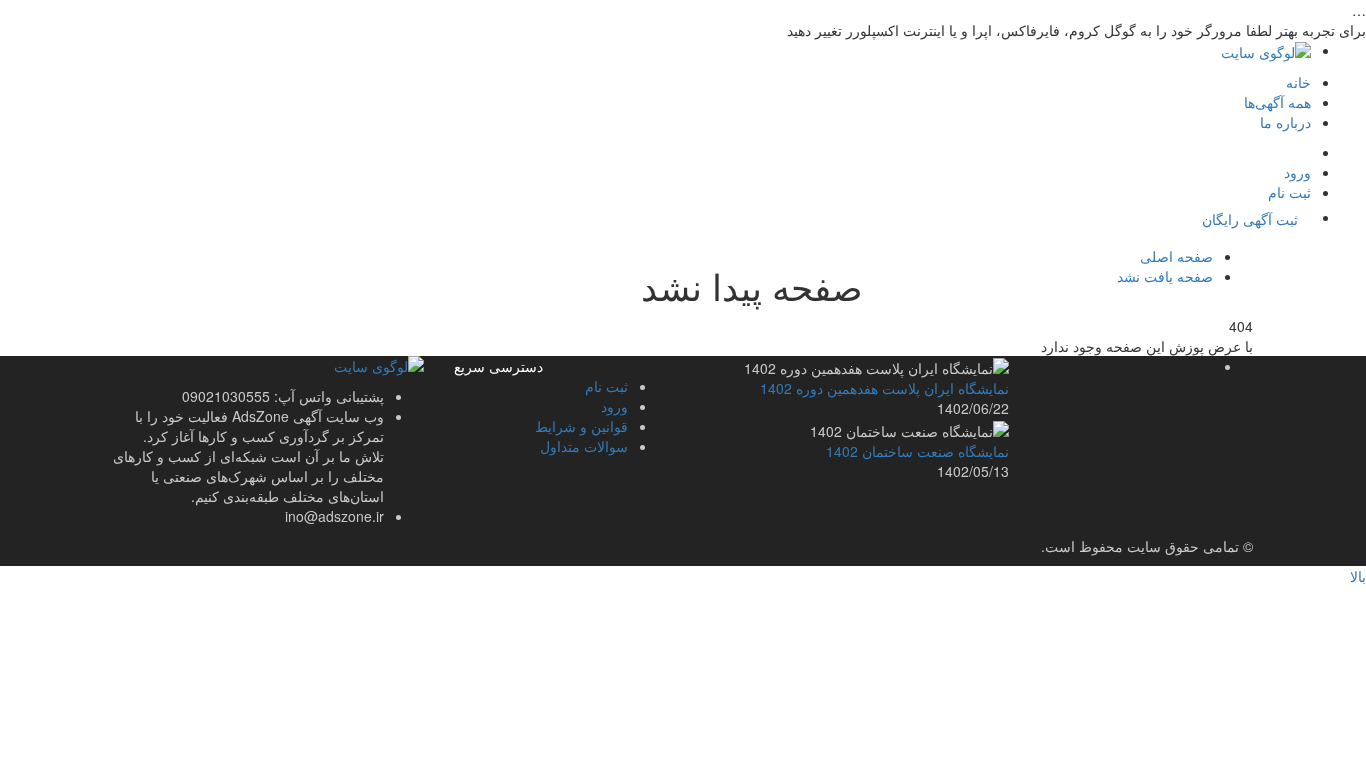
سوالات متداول (584, 446)
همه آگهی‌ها (1277, 102)
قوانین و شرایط (581, 426)
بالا (1358, 576)
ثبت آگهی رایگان (1250, 219)
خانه (1298, 82)
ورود (1297, 172)
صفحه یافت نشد (1165, 276)
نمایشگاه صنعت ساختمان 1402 (917, 451)
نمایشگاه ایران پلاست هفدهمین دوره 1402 (884, 388)
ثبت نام (1289, 192)
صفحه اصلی (1176, 256)
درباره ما (1285, 122)
